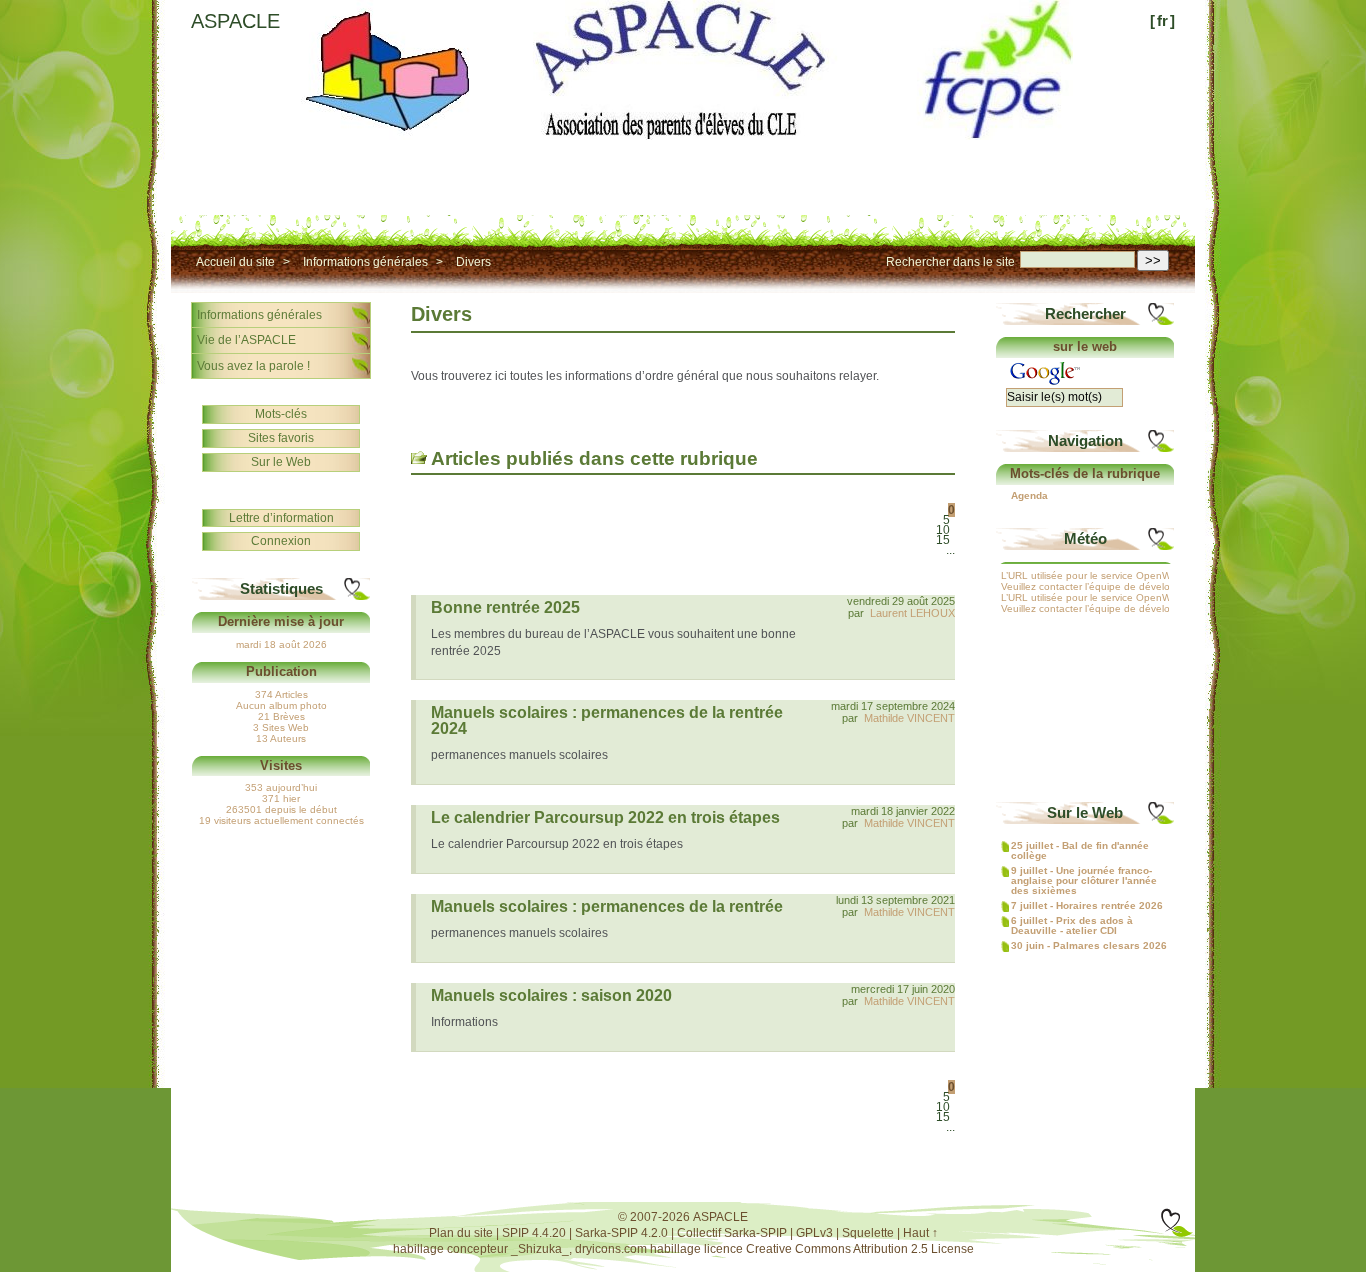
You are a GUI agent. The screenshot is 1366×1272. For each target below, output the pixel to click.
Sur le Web (281, 462)
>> (1153, 260)
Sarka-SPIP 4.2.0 (621, 1233)
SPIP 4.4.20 (534, 1233)
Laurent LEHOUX (912, 613)
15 (943, 540)
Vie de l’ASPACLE (246, 340)
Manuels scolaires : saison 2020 (551, 995)
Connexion (281, 541)
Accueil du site (235, 262)
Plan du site (461, 1233)
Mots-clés (281, 414)
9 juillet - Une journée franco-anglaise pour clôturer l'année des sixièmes (1084, 881)
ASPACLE (235, 21)
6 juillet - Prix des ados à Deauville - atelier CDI (1072, 926)
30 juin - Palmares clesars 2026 (1089, 946)
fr (1162, 20)
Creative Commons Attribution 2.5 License (860, 1249)
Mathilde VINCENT (909, 718)
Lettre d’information (281, 518)
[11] (950, 559)
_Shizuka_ (540, 1249)
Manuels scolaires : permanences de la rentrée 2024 (607, 720)
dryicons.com (611, 1249)
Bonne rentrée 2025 (505, 607)
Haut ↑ (920, 1233)
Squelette (868, 1233)
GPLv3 (814, 1233)
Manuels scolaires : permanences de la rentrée (607, 906)
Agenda (1029, 496)
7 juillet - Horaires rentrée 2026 (1087, 906)
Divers (473, 262)
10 (943, 530)
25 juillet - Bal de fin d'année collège (1080, 851)
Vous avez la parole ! (253, 366)
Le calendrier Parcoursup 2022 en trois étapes (605, 817)
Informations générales (365, 262)
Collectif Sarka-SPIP (732, 1233)
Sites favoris (281, 438)
